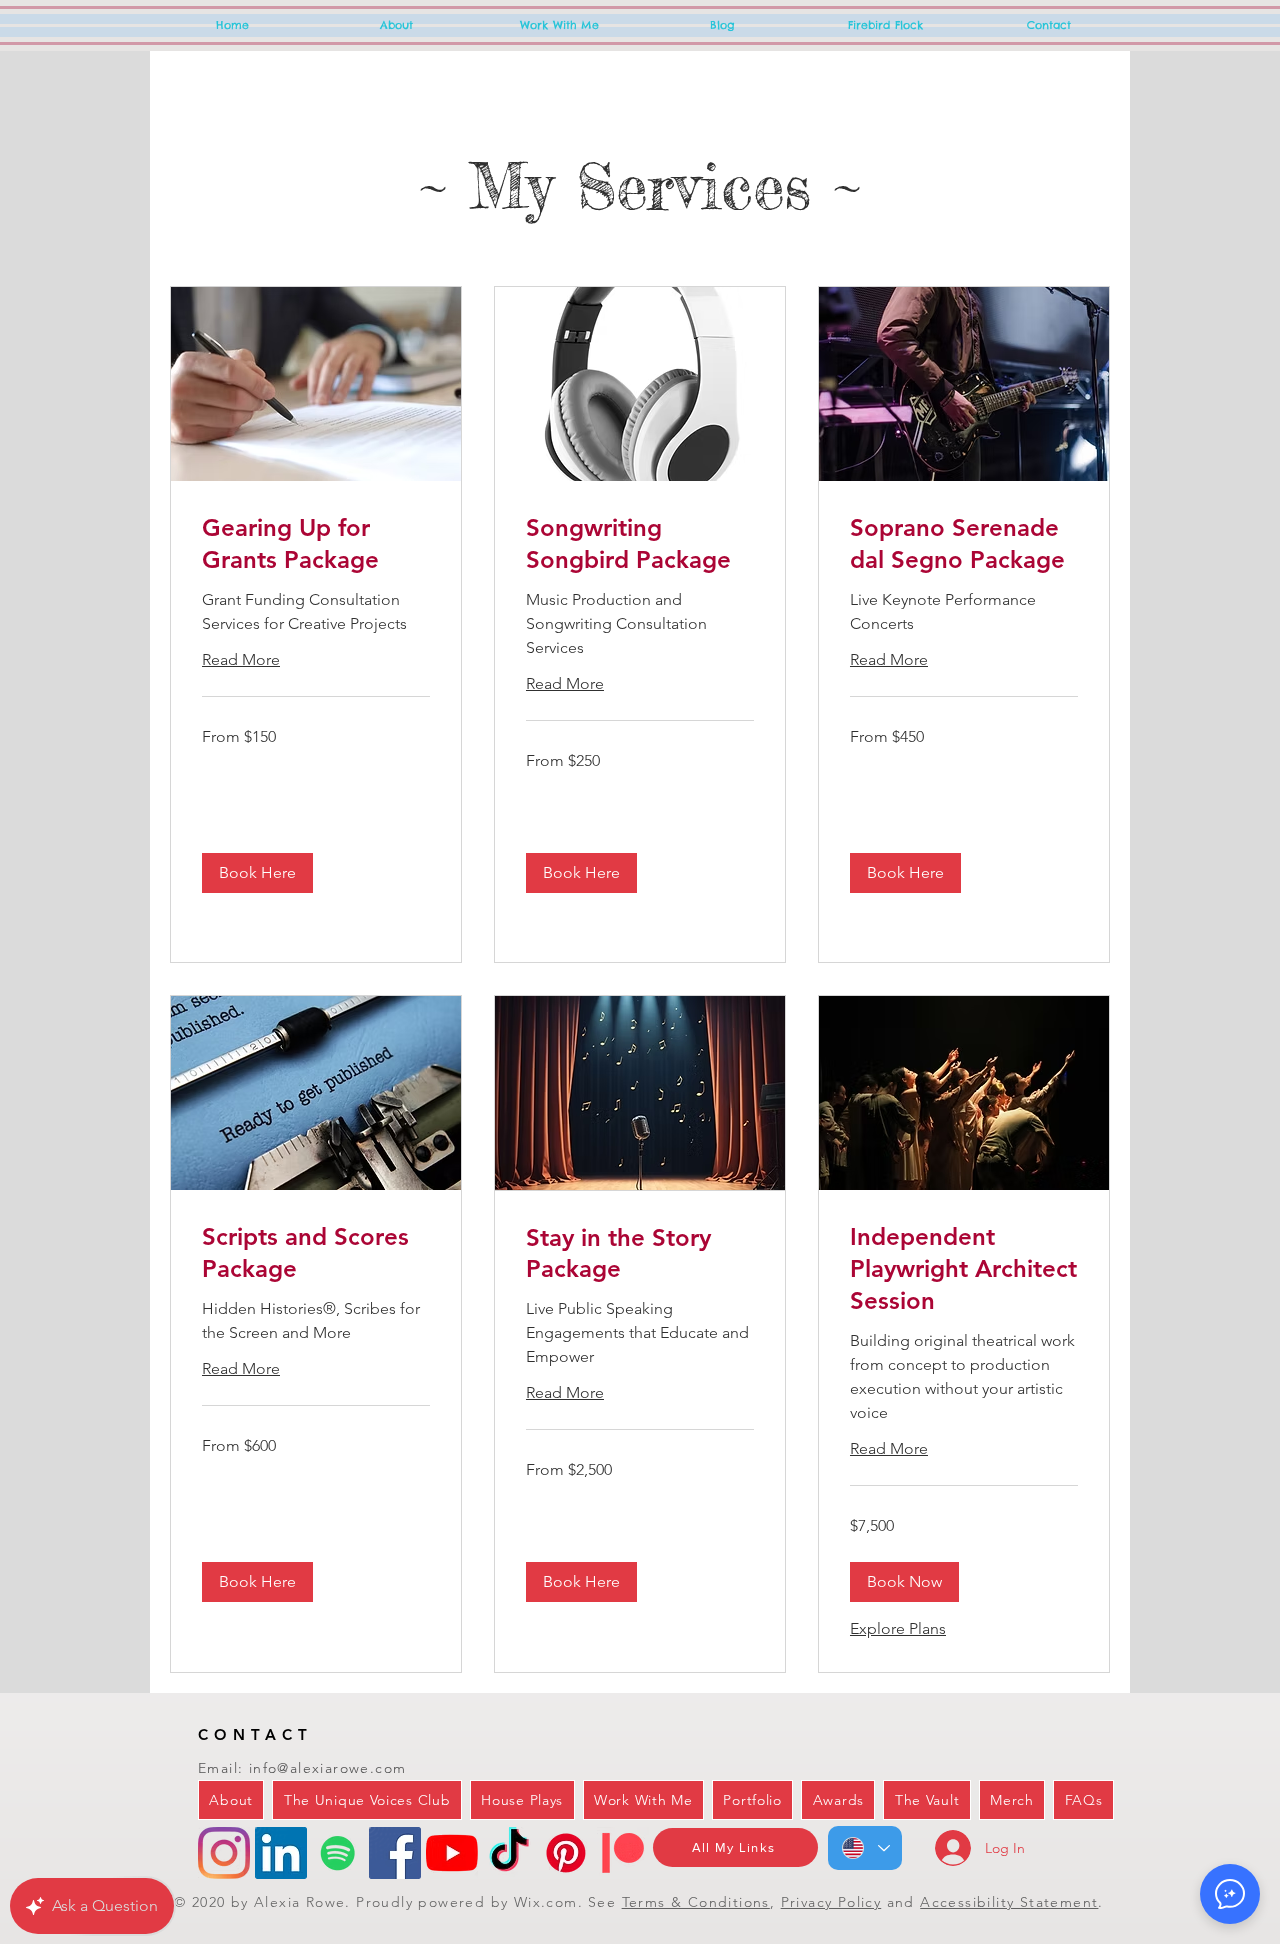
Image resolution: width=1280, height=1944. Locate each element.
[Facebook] (395, 1853)
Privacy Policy (831, 1902)
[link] (316, 544)
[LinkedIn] (281, 1853)
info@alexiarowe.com (328, 1768)
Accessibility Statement (1009, 1902)
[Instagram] (224, 1853)
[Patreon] (623, 1853)
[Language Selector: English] (865, 1848)
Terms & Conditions (696, 1902)
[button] (257, 873)
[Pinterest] (566, 1853)
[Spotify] (338, 1853)
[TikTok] (509, 1853)
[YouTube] (452, 1853)
